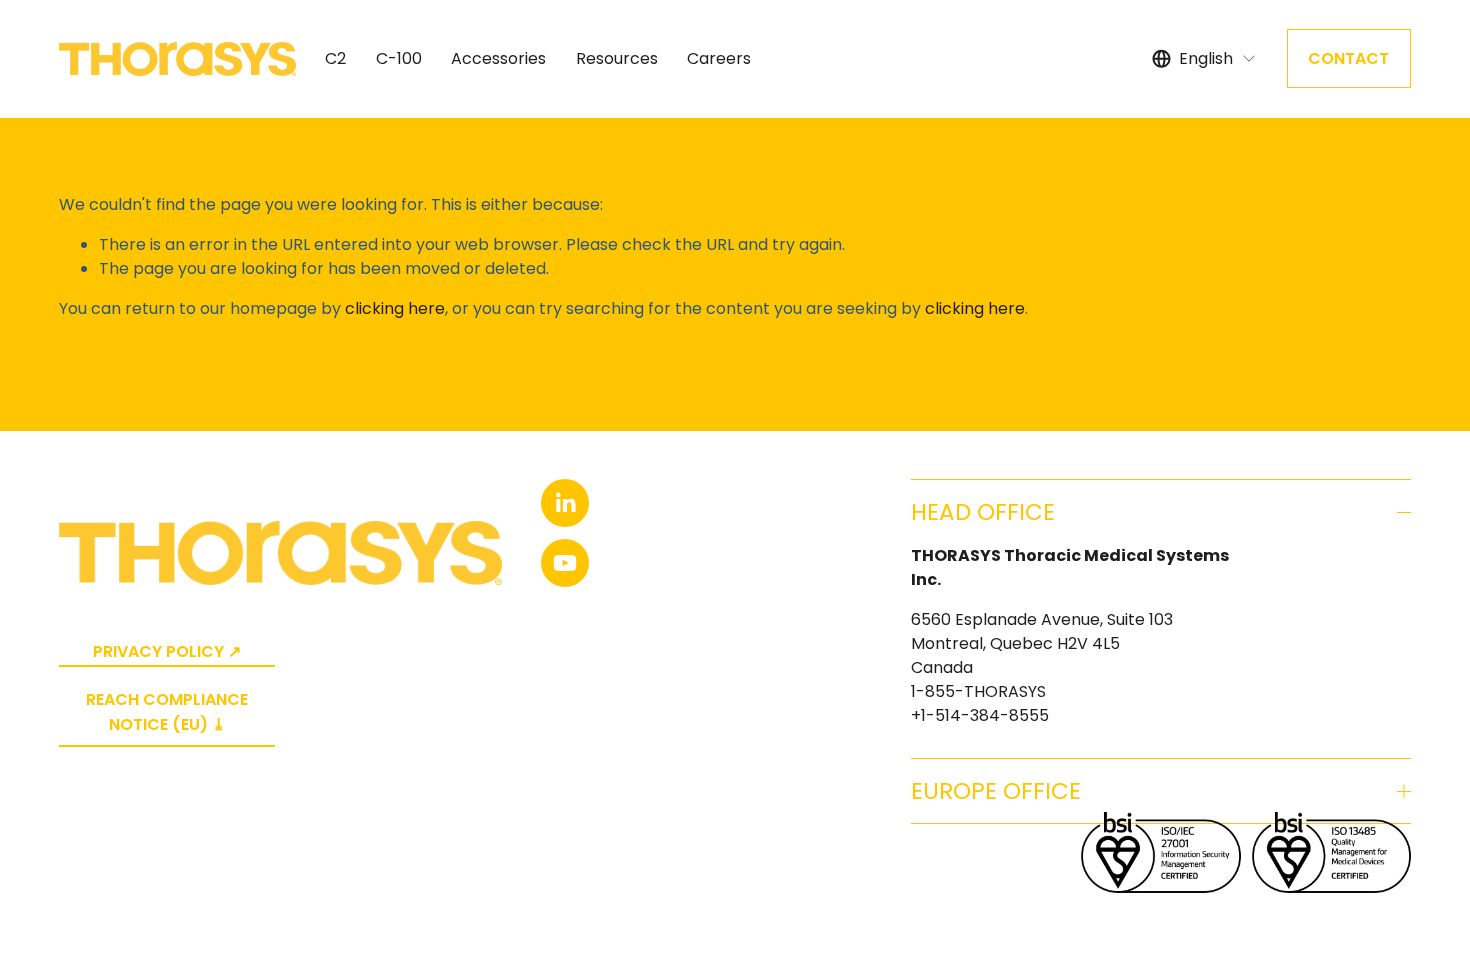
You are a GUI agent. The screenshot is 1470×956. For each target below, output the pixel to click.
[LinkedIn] (565, 503)
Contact (1348, 58)
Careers (719, 58)
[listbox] (1204, 58)
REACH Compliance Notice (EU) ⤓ (167, 712)
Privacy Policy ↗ (167, 651)
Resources (617, 58)
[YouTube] (565, 563)
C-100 (399, 58)
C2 (335, 58)
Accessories (498, 58)
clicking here (395, 308)
